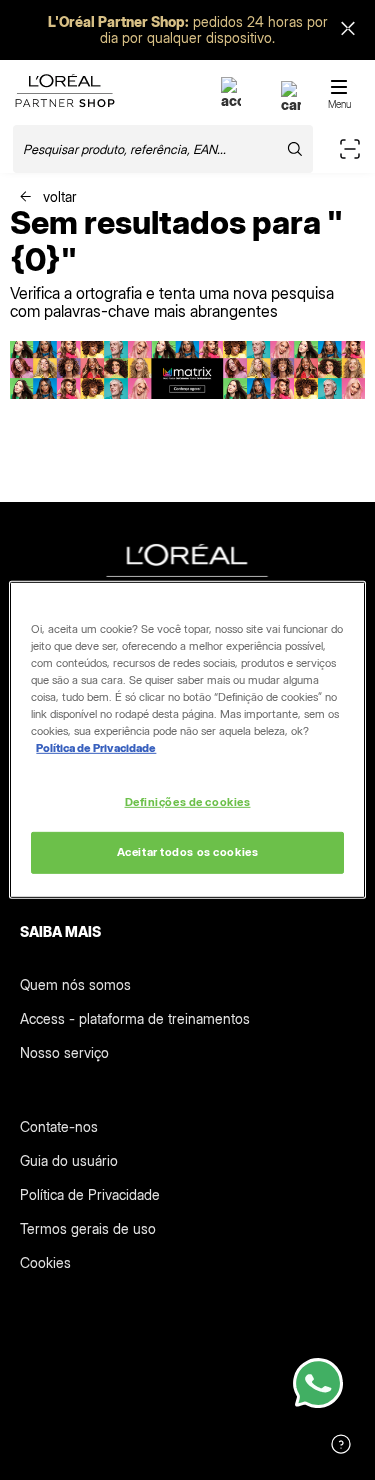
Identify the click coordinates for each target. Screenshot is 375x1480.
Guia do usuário (69, 1160)
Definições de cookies (188, 801)
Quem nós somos (75, 984)
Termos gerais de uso (88, 1228)
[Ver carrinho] (291, 104)
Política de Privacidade (90, 1194)
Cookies (45, 1262)
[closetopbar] (348, 30)
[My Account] (231, 100)
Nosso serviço (64, 1052)
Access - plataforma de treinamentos (135, 1018)
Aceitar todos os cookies (188, 852)
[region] (187, 740)
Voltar (58, 196)
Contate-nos (59, 1126)
